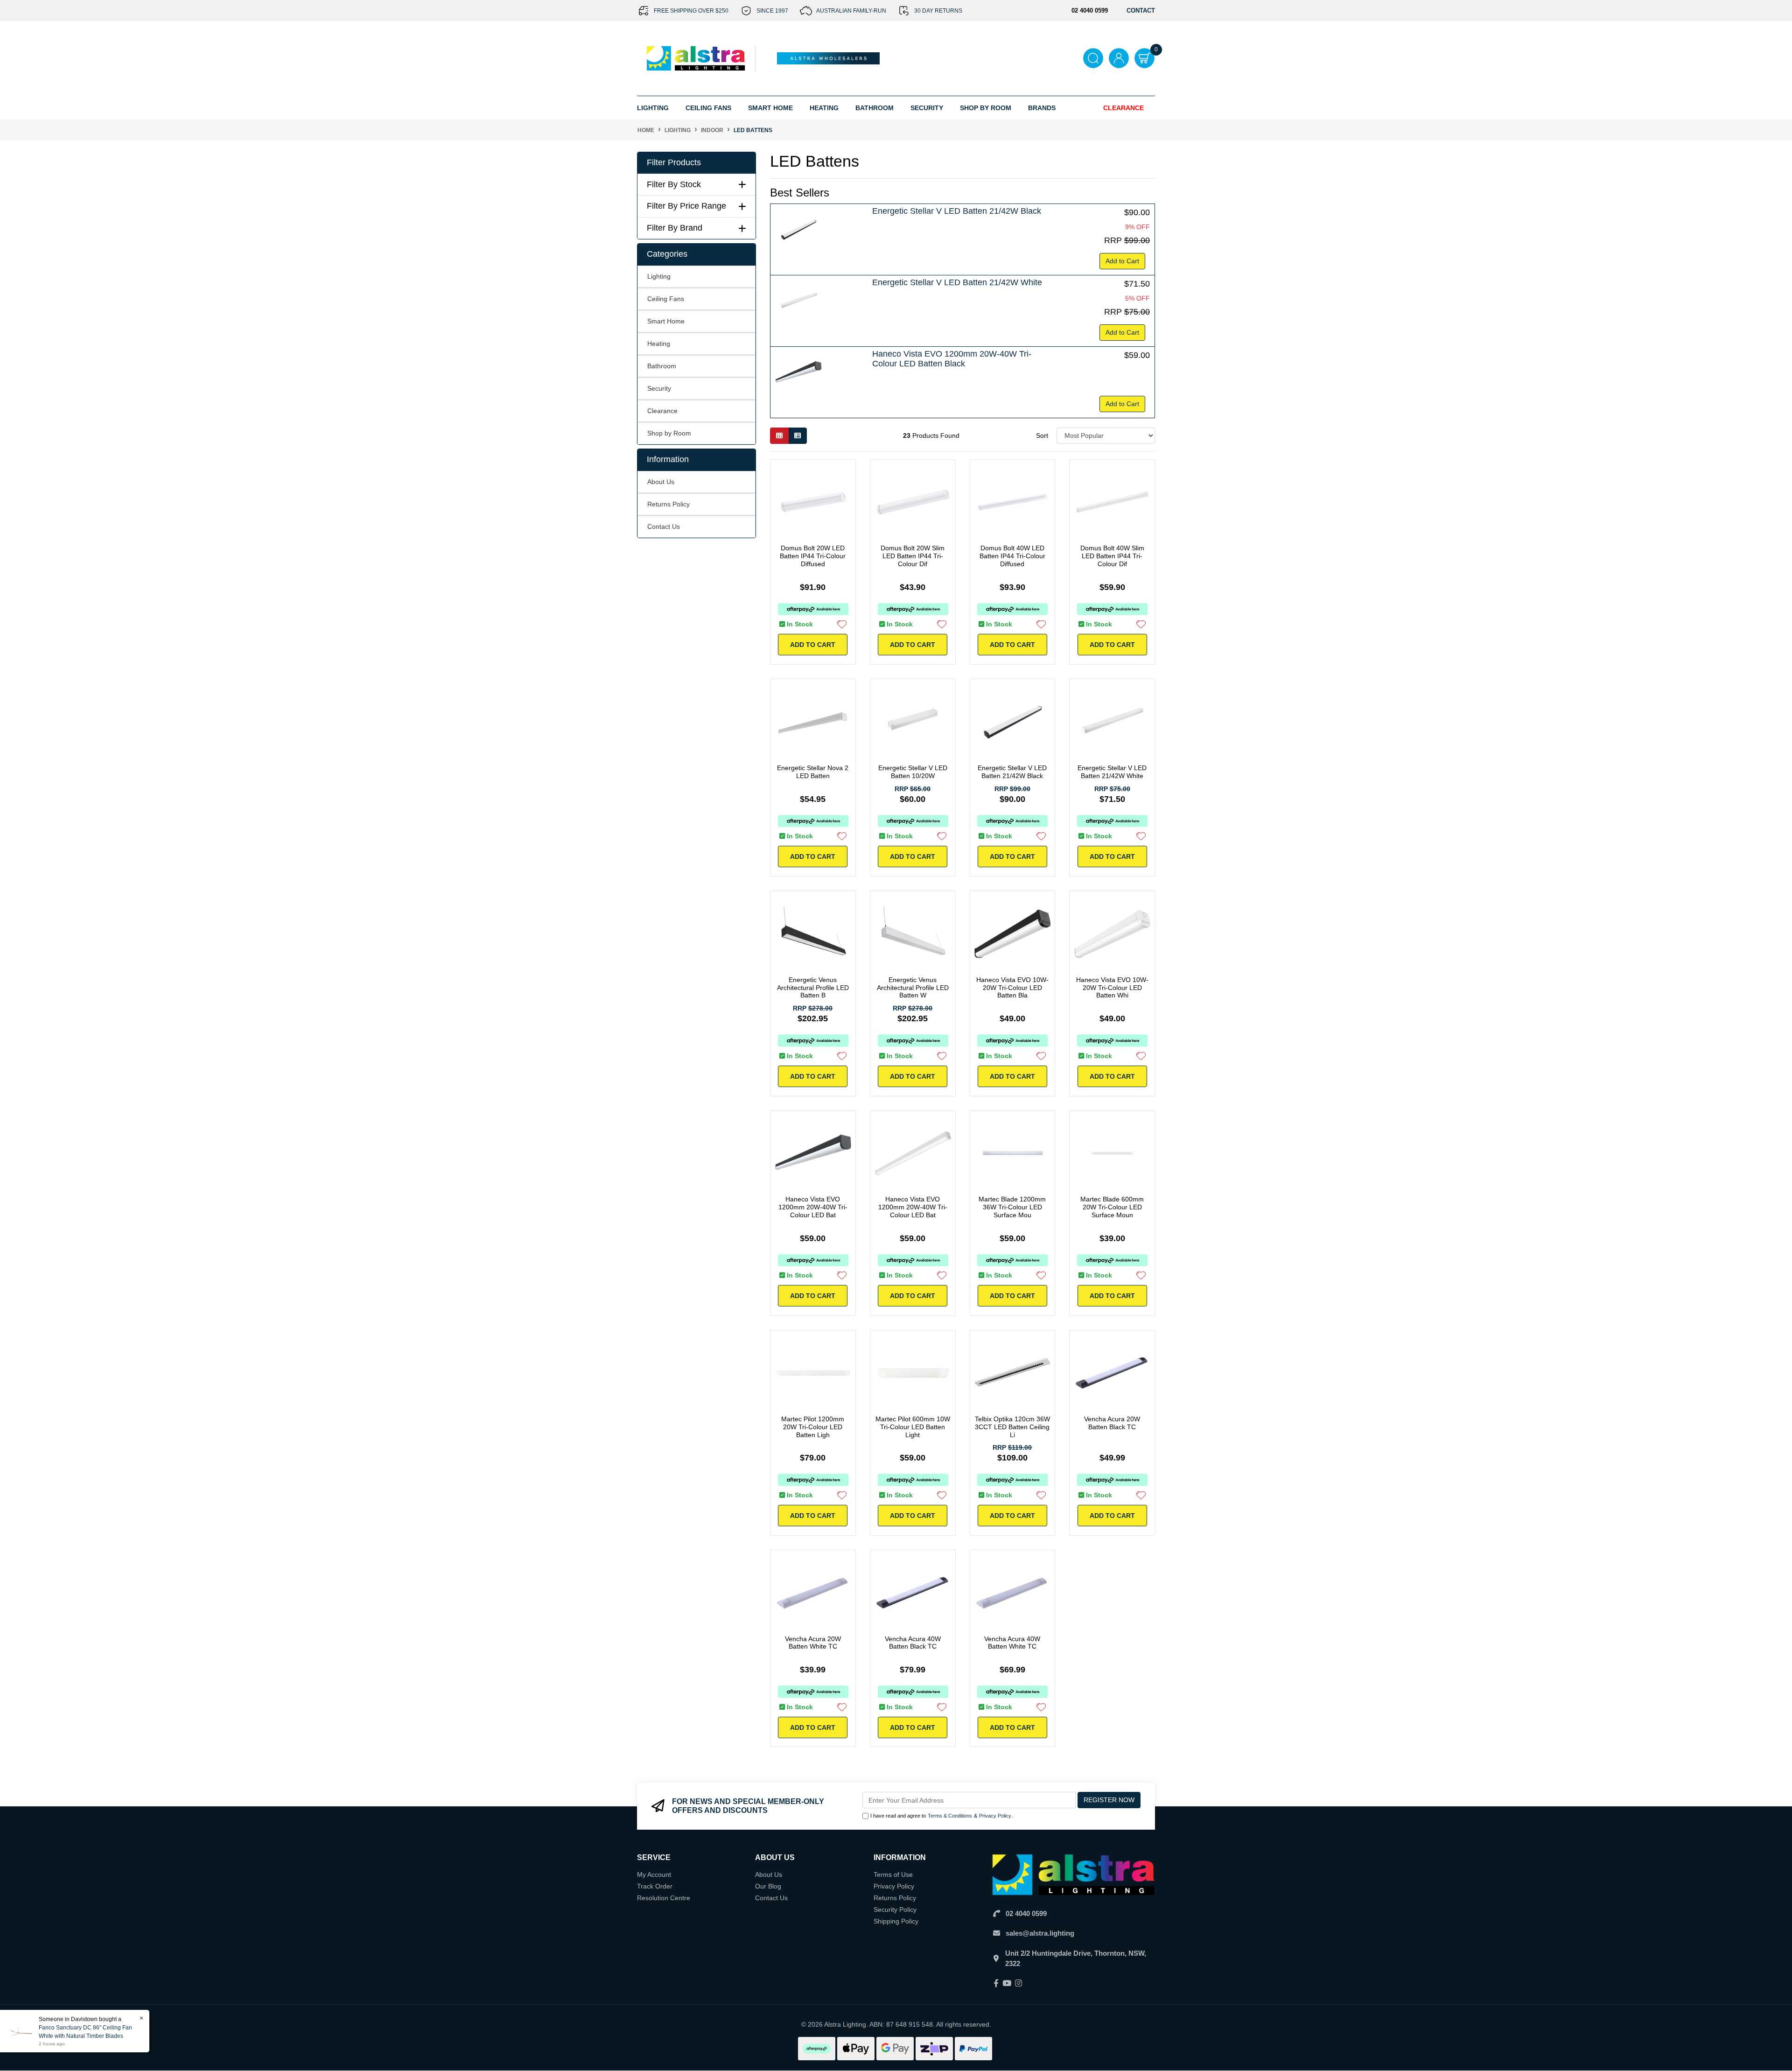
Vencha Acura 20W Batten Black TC (1112, 1423)
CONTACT (1141, 11)
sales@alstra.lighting (1040, 1933)
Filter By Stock (674, 184)
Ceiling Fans (666, 299)
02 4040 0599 (1026, 1913)
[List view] (798, 436)
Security (927, 108)
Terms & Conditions (950, 1816)
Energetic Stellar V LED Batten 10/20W (913, 772)
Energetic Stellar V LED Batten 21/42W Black (957, 211)
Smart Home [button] (770, 108)
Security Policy (895, 1910)
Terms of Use (893, 1874)
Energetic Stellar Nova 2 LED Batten (813, 772)
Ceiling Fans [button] (708, 108)
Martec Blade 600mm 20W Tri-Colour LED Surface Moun (1112, 1207)
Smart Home (666, 321)
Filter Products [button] (674, 162)
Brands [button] (1042, 108)
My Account (654, 1874)
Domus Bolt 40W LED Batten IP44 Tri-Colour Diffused (1012, 556)
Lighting (659, 276)
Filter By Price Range (686, 206)
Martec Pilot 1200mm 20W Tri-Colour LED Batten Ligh (813, 1427)
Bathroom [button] (875, 108)
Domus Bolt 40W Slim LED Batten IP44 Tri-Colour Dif (1112, 556)
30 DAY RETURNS (938, 11)
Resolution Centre (664, 1898)
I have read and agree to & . (941, 1816)
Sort (1042, 435)
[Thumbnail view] (779, 436)
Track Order (655, 1886)
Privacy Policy (995, 1816)
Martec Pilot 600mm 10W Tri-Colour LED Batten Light (913, 1427)
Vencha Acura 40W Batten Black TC (913, 1643)
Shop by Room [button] (986, 108)
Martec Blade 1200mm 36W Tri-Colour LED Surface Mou (1012, 1207)
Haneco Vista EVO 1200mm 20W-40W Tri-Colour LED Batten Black (952, 359)
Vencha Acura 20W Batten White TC (813, 1643)
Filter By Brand (675, 228)
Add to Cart (1122, 261)
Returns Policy (668, 504)
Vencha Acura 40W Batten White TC (1012, 1643)
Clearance (1123, 108)
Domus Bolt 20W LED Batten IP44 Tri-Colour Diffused (813, 556)
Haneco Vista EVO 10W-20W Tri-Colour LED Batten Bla (1012, 988)
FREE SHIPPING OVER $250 (691, 11)
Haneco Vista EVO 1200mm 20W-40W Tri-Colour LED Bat (813, 1207)
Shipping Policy (896, 1921)
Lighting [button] (653, 108)
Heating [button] (824, 108)
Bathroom (662, 366)
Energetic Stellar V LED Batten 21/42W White (957, 282)
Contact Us (664, 527)
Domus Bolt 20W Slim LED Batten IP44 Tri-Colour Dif (913, 556)
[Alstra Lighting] (696, 58)
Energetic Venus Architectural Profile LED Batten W (913, 988)
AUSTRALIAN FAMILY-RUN (851, 11)
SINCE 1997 (772, 11)
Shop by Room (669, 433)
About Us (661, 482)
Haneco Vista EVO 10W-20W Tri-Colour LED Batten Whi (1112, 988)
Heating (659, 344)
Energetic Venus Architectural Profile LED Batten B (813, 988)
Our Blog (768, 1886)
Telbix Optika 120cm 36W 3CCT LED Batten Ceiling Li (1012, 1427)
